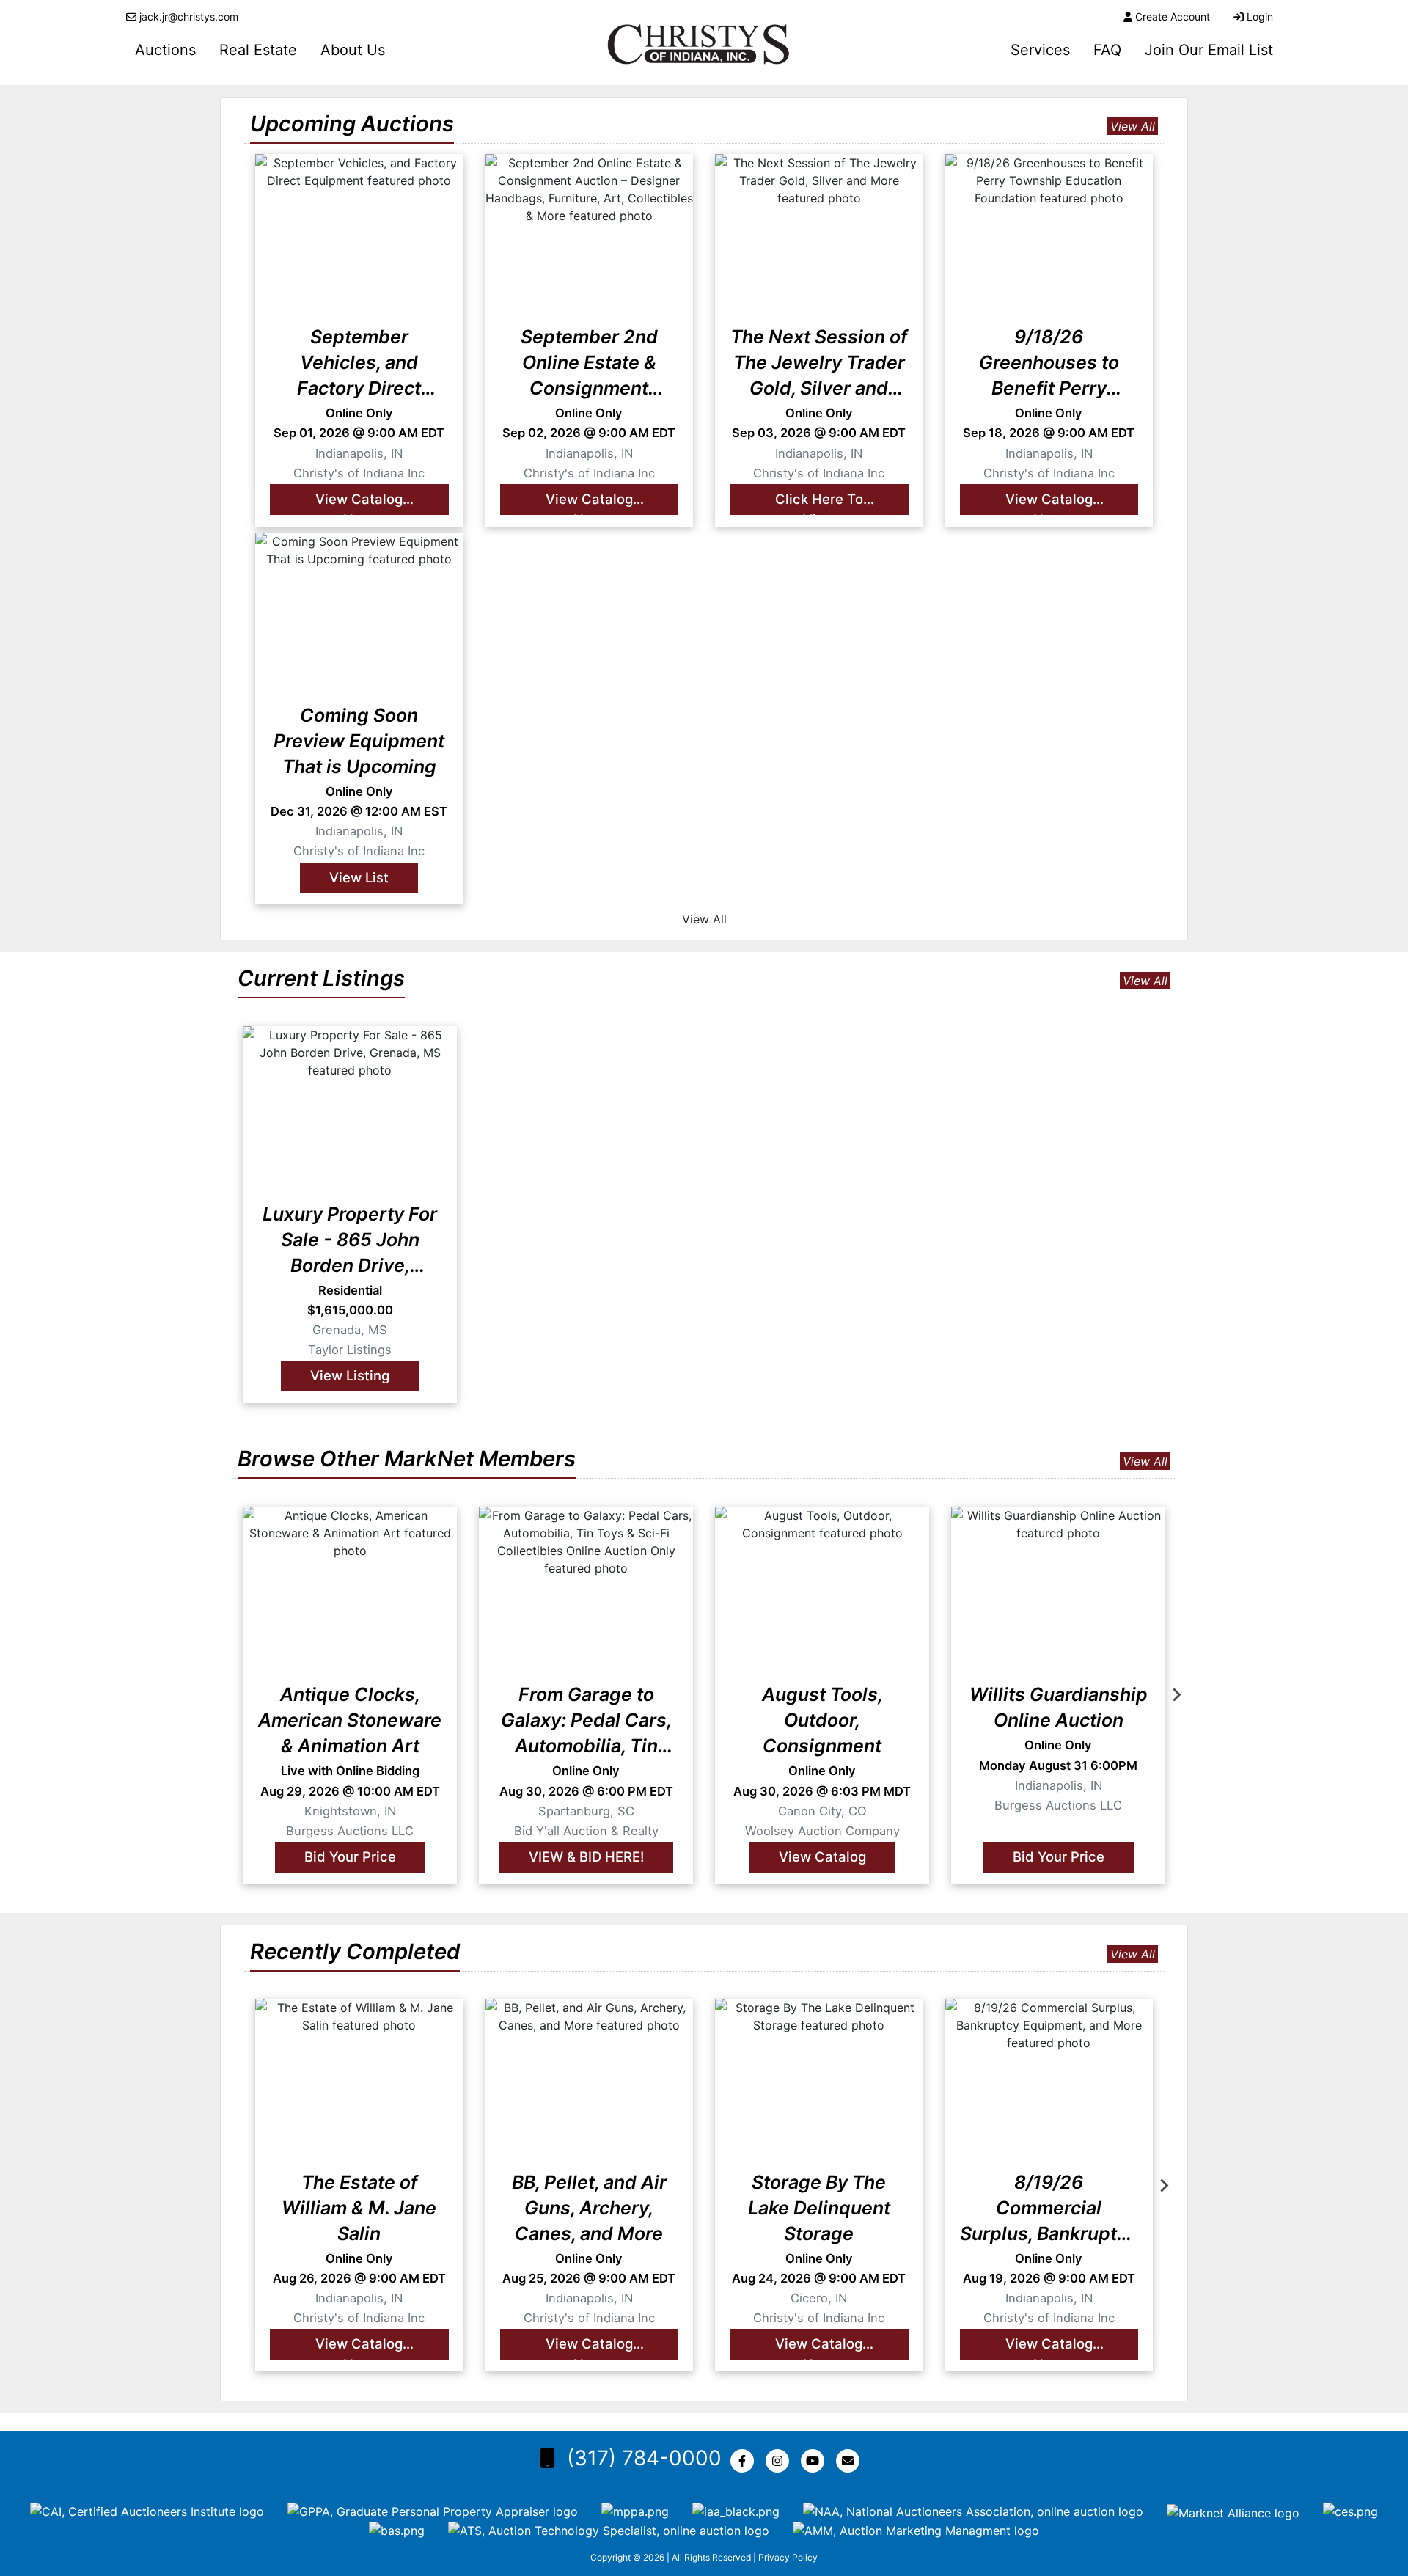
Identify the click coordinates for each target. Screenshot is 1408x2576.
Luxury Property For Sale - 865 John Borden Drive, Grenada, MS (350, 1241)
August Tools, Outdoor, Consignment (822, 1720)
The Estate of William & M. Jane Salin (359, 2208)
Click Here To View (819, 503)
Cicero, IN (819, 2298)
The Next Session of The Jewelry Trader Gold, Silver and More (819, 363)
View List (359, 877)
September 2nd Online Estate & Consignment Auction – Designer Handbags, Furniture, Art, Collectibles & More (589, 363)
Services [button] (1040, 50)
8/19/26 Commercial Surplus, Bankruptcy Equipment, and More (1049, 2209)
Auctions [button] (165, 50)
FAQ (1107, 50)
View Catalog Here (359, 503)
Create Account (1173, 17)
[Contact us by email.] (851, 2461)
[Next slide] (1176, 1695)
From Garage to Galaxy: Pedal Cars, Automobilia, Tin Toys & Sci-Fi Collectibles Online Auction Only (586, 1721)
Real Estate (258, 50)
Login (1260, 17)
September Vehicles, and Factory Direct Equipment (359, 363)
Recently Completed (355, 1951)
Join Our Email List (1209, 50)
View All (1133, 126)
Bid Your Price (350, 1856)
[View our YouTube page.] (815, 2461)
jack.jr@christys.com (189, 17)
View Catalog (822, 1856)
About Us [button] (353, 50)
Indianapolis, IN (359, 453)
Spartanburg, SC (586, 1810)
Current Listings (321, 978)
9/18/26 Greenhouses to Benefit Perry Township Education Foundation (1049, 363)
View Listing (350, 1375)
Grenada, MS (350, 1330)
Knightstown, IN (350, 1810)
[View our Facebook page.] (745, 2461)
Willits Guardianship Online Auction (1059, 1707)
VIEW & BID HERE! (586, 1856)
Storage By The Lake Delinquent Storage (819, 2208)
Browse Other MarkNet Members (407, 1459)
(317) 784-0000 (644, 2458)
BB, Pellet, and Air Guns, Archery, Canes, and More (589, 2208)
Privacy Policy (788, 2557)
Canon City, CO (822, 1810)
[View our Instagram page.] (780, 2461)
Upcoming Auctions (352, 124)
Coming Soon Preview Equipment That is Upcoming (359, 741)
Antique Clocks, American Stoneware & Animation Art (350, 1720)
